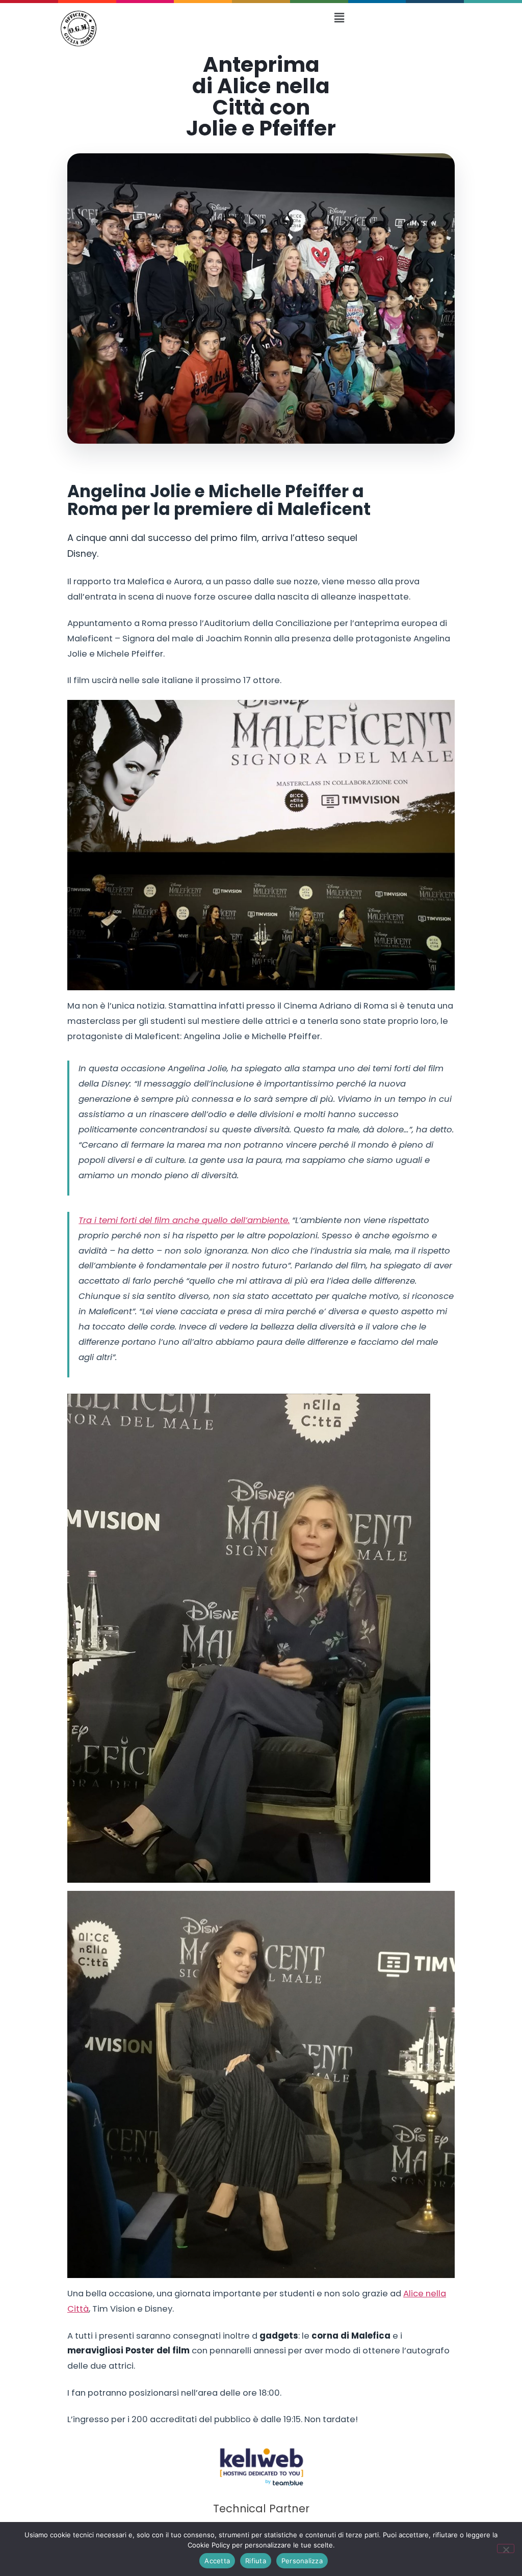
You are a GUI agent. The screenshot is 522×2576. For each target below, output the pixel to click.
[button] (339, 18)
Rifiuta (256, 2561)
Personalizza (302, 2561)
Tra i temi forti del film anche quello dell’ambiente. (184, 1220)
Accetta (217, 2561)
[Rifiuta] (506, 2548)
